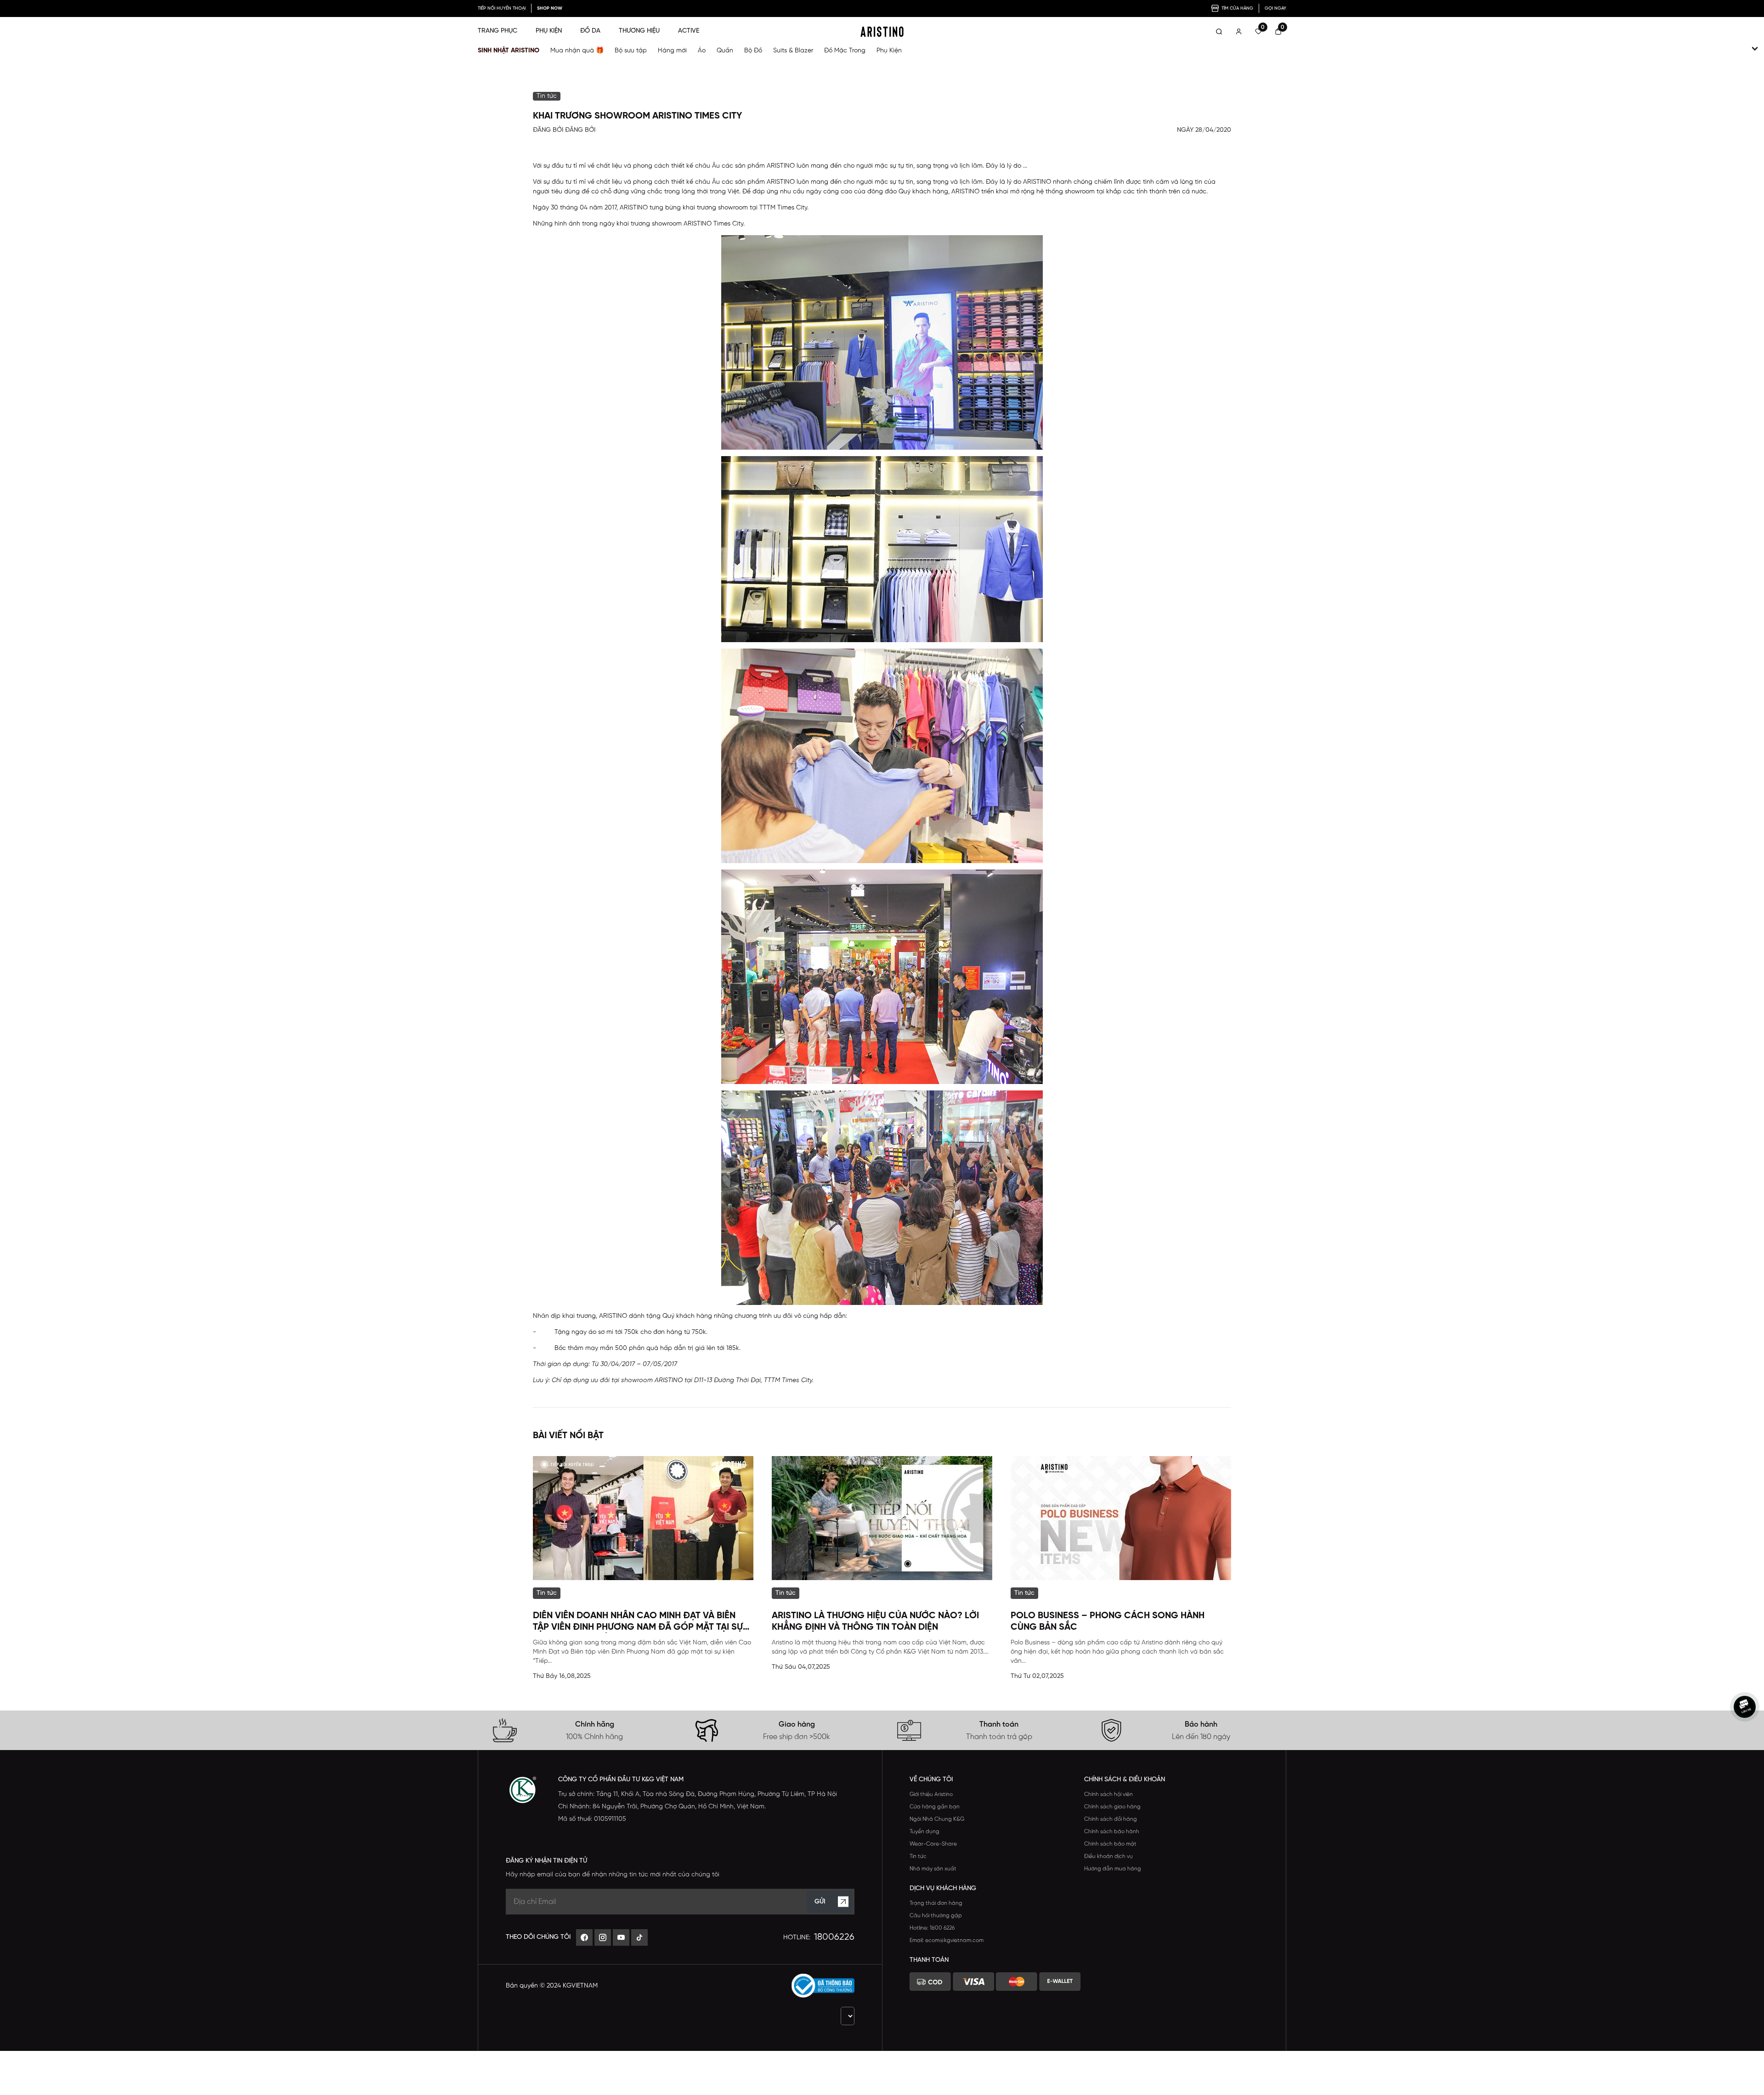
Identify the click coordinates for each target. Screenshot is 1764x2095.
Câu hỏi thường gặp (936, 1916)
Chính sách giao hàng (1112, 1807)
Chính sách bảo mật (1110, 1844)
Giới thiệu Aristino (931, 1794)
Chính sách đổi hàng (1111, 1819)
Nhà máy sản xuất (933, 1869)
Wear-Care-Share (933, 1844)
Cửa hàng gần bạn (935, 1807)
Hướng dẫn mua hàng (1113, 1869)
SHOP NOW (550, 8)
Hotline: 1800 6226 (932, 1928)
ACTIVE (689, 31)
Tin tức (918, 1856)
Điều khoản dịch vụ (1108, 1856)
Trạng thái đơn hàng (936, 1903)
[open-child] (1755, 49)
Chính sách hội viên (1108, 1794)
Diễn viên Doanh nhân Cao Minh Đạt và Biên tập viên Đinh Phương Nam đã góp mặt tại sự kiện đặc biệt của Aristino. (638, 1622)
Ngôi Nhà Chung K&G (937, 1819)
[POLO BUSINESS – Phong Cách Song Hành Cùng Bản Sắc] (1121, 1518)
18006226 (834, 1937)
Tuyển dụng (924, 1832)
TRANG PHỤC (498, 31)
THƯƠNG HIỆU (639, 31)
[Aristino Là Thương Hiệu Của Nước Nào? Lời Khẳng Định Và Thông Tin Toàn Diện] (882, 1518)
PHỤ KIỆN (549, 31)
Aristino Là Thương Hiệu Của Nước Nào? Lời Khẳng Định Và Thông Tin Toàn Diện (875, 1621)
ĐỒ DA (590, 31)
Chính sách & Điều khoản (1125, 1780)
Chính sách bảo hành (1112, 1832)
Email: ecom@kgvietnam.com (947, 1940)
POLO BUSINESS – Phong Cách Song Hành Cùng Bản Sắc (1108, 1621)
